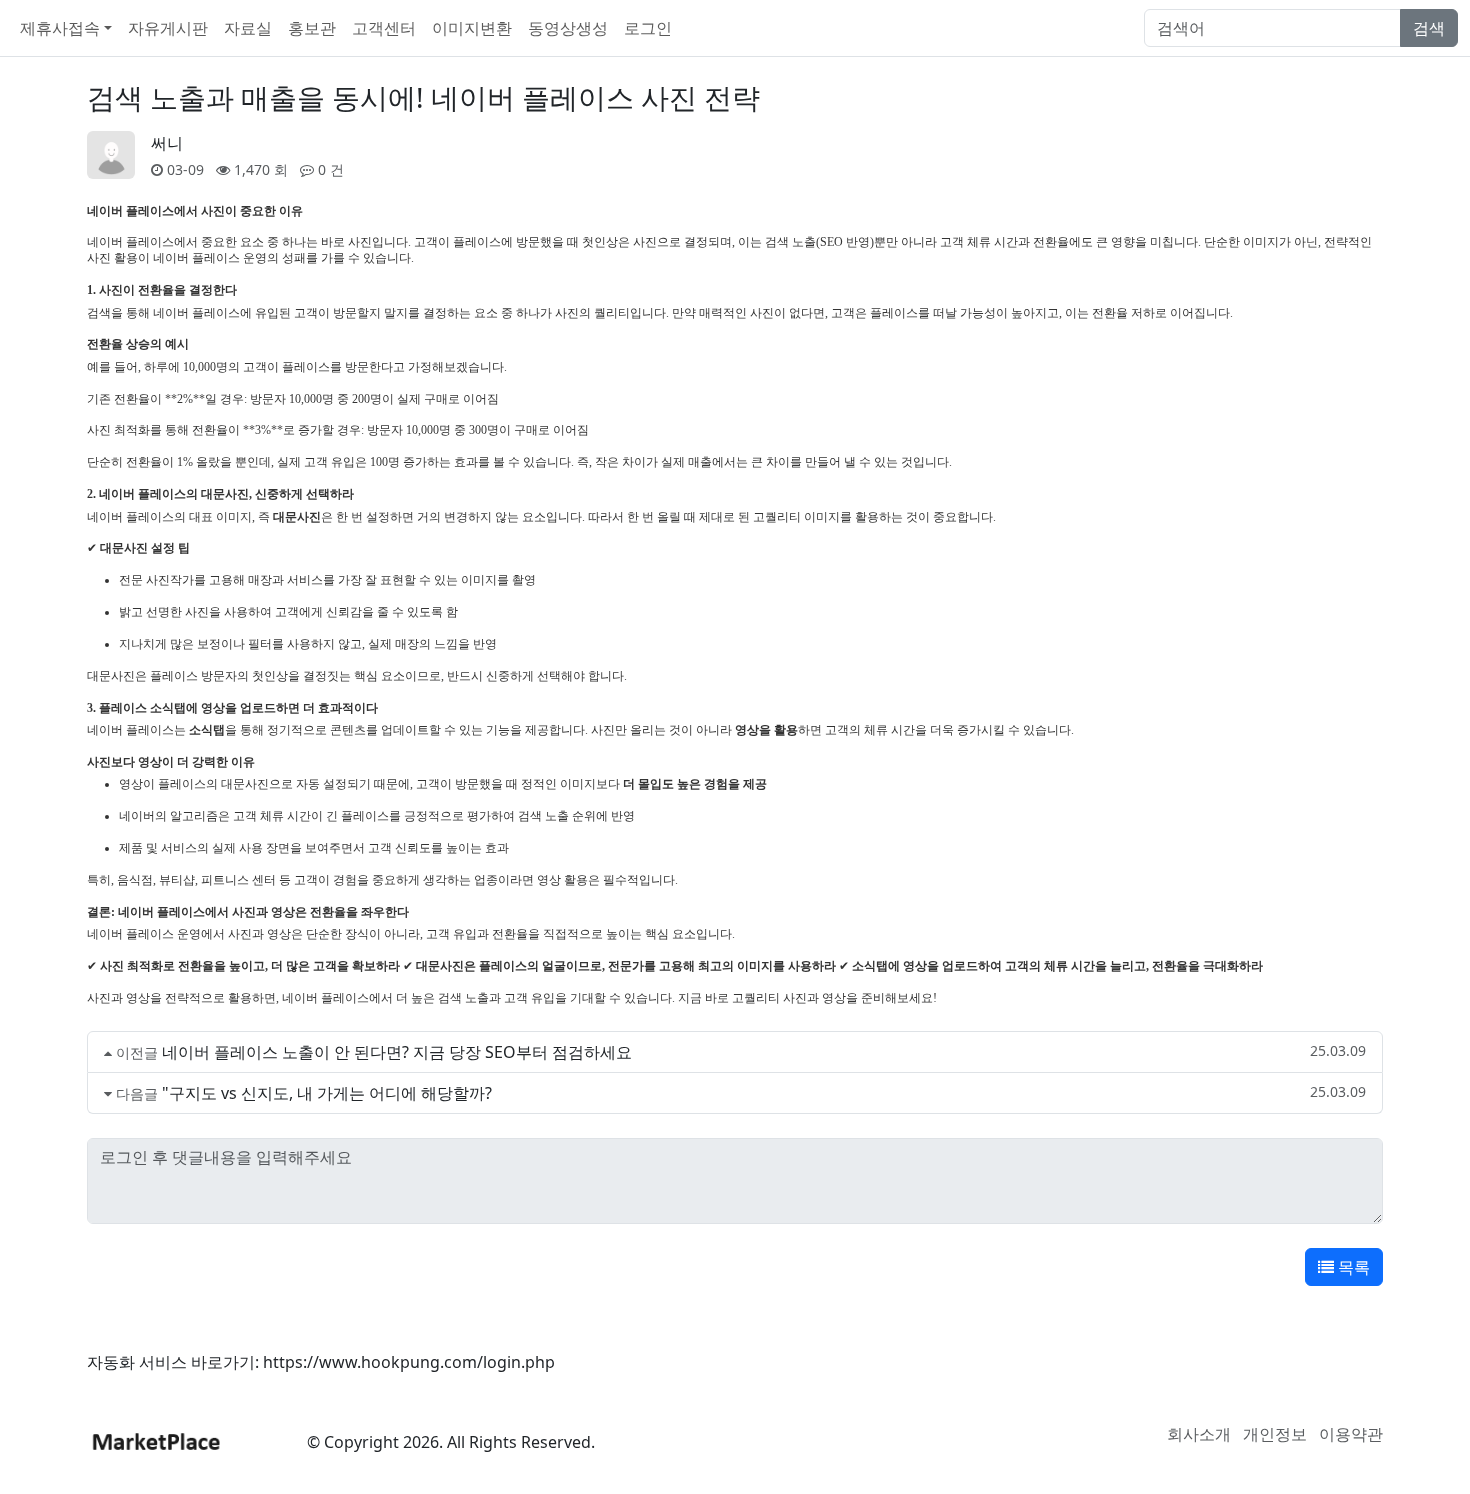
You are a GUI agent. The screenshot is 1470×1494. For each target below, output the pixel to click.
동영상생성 (568, 28)
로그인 (648, 28)
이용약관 (1351, 1434)
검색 (1429, 28)
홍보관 (312, 28)
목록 (1352, 1267)
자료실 (248, 28)
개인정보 (1275, 1434)
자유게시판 (168, 28)
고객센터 (384, 28)
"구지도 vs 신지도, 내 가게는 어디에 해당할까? (327, 1093)
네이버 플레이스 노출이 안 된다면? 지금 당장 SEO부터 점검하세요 (397, 1052)
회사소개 (1199, 1434)
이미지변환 (472, 28)
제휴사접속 (60, 28)
